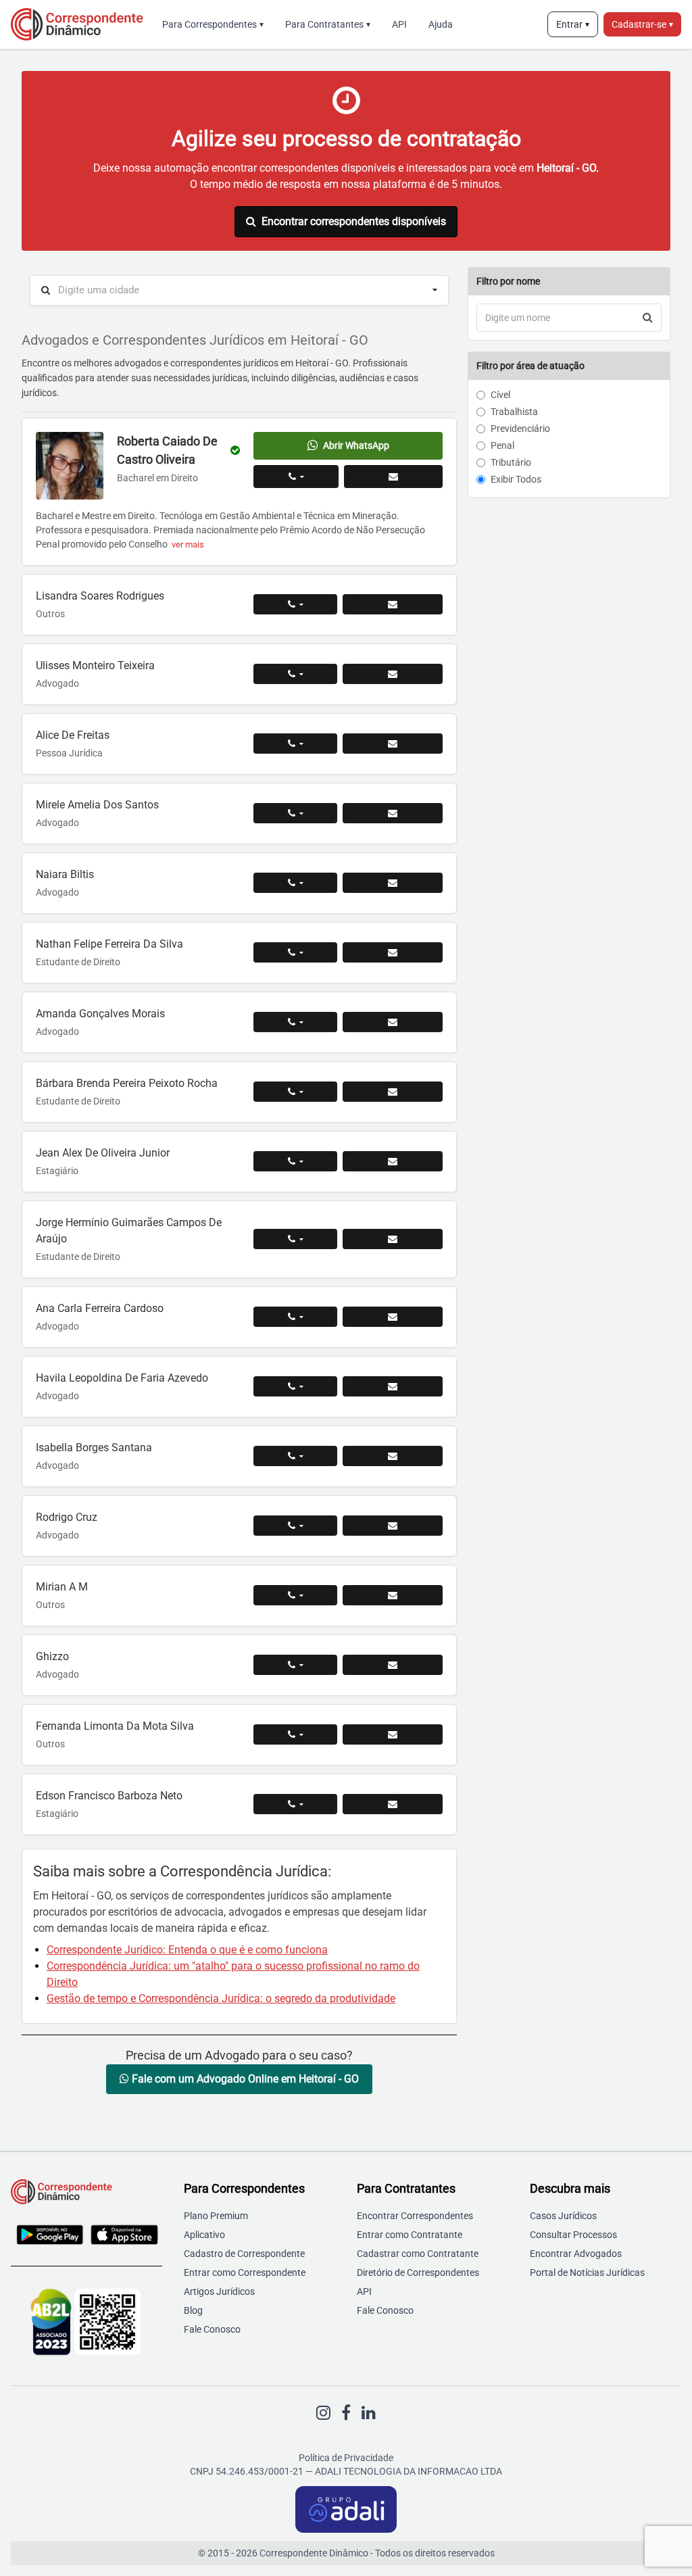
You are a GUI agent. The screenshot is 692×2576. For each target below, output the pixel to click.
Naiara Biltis (65, 874)
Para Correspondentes (213, 24)
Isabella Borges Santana (94, 1448)
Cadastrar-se (642, 24)
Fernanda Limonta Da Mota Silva (115, 1726)
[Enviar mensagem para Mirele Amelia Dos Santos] (393, 813)
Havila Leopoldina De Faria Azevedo (122, 1378)
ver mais (188, 544)
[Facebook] (346, 2413)
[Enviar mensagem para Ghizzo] (393, 1665)
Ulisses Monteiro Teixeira (95, 665)
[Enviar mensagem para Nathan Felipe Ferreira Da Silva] (393, 952)
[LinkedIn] (369, 2413)
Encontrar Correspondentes (415, 2216)
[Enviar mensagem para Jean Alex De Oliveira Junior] (393, 1161)
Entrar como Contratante (410, 2235)
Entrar (573, 24)
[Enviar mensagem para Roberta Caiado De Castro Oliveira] (393, 477)
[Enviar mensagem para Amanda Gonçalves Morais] (393, 1022)
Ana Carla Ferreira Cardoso (100, 1308)
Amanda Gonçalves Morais (100, 1014)
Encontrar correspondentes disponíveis (354, 221)
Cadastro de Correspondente (244, 2254)
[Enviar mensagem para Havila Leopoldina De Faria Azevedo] (393, 1386)
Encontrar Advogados (576, 2254)
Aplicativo (204, 2235)
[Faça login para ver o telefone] (296, 477)
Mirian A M (62, 1587)
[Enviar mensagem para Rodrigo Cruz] (393, 1526)
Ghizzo (52, 1656)
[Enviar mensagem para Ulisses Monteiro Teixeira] (393, 674)
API (399, 24)
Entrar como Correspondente (245, 2273)
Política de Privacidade (346, 2458)
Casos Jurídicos (563, 2216)
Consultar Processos (573, 2235)
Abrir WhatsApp (356, 445)
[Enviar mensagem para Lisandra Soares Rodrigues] (393, 604)
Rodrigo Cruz (67, 1517)
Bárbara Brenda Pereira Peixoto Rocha (127, 1083)
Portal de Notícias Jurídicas (587, 2273)
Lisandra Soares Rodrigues (100, 596)
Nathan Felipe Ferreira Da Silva (109, 944)
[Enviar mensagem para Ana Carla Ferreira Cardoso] (393, 1317)
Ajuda (441, 24)
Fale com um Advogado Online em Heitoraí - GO (244, 2079)
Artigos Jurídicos (219, 2291)
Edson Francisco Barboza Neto (109, 1796)
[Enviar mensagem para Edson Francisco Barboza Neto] (393, 1804)
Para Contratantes (328, 24)
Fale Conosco (212, 2329)
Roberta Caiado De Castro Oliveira (167, 450)
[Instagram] (323, 2413)
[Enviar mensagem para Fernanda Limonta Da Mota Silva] (393, 1734)
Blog (193, 2310)
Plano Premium (216, 2216)
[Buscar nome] (648, 318)
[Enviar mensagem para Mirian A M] (393, 1595)
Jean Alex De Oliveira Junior (103, 1153)
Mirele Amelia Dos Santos (97, 805)
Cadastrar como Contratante (418, 2254)
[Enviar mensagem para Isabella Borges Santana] (393, 1456)
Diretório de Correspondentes (418, 2273)
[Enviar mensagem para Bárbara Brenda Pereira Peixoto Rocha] (393, 1092)
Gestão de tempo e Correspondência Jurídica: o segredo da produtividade (221, 1998)
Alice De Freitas (73, 735)
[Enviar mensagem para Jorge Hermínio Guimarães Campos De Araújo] (393, 1239)
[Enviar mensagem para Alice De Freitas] (393, 744)
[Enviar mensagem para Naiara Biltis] (393, 883)
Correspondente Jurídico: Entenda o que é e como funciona (187, 1950)
